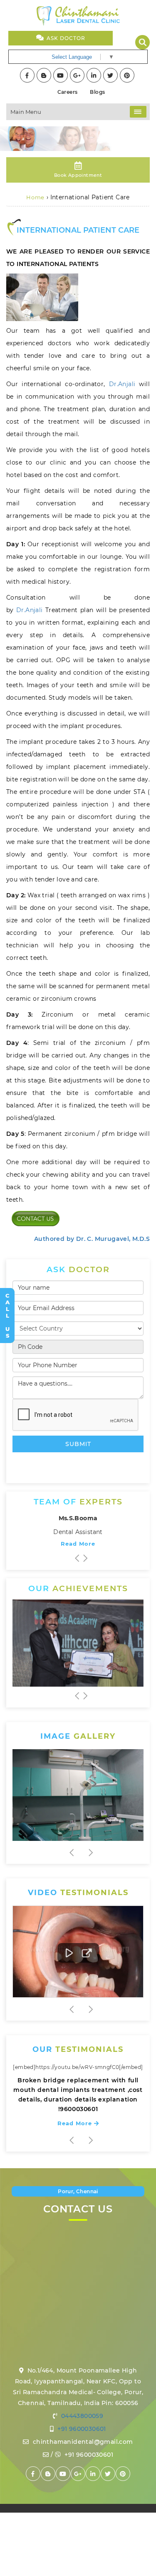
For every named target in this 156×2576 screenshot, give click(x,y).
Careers (68, 92)
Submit (78, 1444)
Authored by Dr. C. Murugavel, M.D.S (92, 1239)
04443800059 (81, 2416)
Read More (78, 1544)
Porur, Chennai (78, 2191)
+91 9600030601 (81, 2429)
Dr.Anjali (122, 384)
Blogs (97, 92)
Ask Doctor (65, 38)
